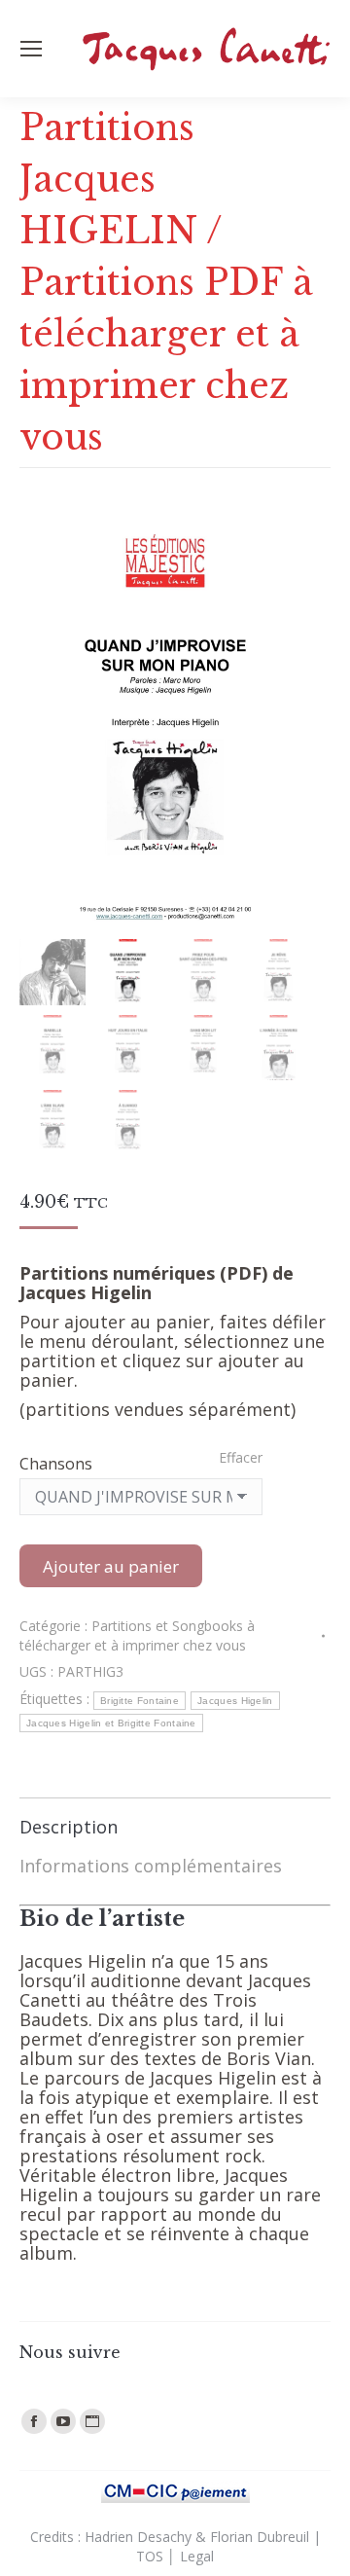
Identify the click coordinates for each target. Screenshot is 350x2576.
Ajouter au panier (111, 1566)
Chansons (56, 1464)
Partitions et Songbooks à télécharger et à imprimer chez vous (137, 1635)
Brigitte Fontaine (140, 1701)
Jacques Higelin (235, 1701)
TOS (150, 2556)
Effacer (241, 1457)
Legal (197, 2556)
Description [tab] (69, 1827)
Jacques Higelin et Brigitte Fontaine (111, 1723)
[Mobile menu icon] (31, 49)
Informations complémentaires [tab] (151, 1866)
